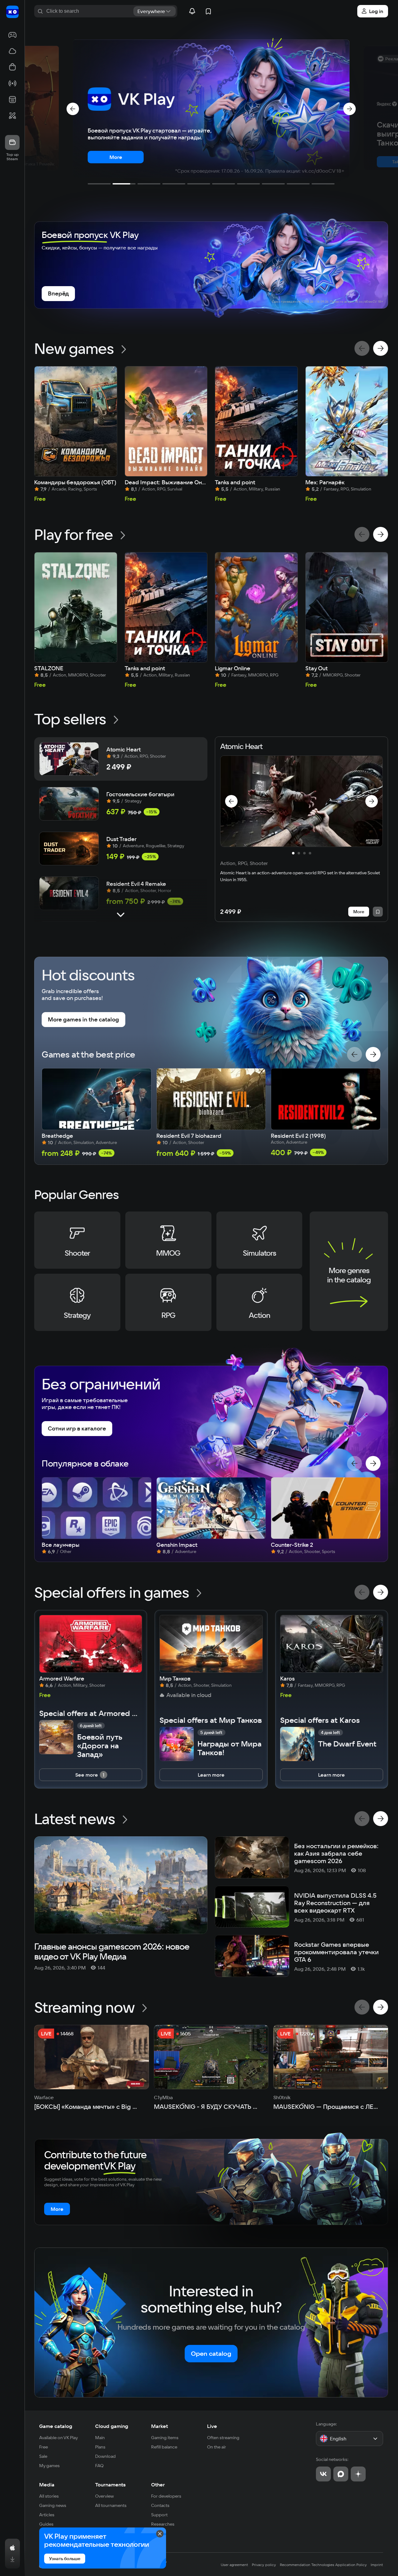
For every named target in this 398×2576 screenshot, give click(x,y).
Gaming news (53, 2505)
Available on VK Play (59, 2438)
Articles (47, 2515)
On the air (217, 2447)
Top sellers (70, 719)
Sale (43, 2456)
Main (100, 2438)
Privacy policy (264, 2565)
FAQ (99, 2466)
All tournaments (111, 2505)
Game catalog (56, 2426)
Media (47, 2485)
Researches (163, 2524)
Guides (46, 2524)
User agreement (234, 2565)
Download (105, 2456)
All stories (49, 2496)
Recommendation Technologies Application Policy (323, 2565)
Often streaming (223, 2438)
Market (160, 2426)
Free (44, 2447)
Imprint (377, 2565)
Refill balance (164, 2447)
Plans (100, 2447)
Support (159, 2515)
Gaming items (165, 2438)
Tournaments (110, 2485)
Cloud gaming (112, 2426)
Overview (104, 2496)
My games (49, 2466)
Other (158, 2485)
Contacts (160, 2505)
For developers (166, 2496)
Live (212, 2426)
